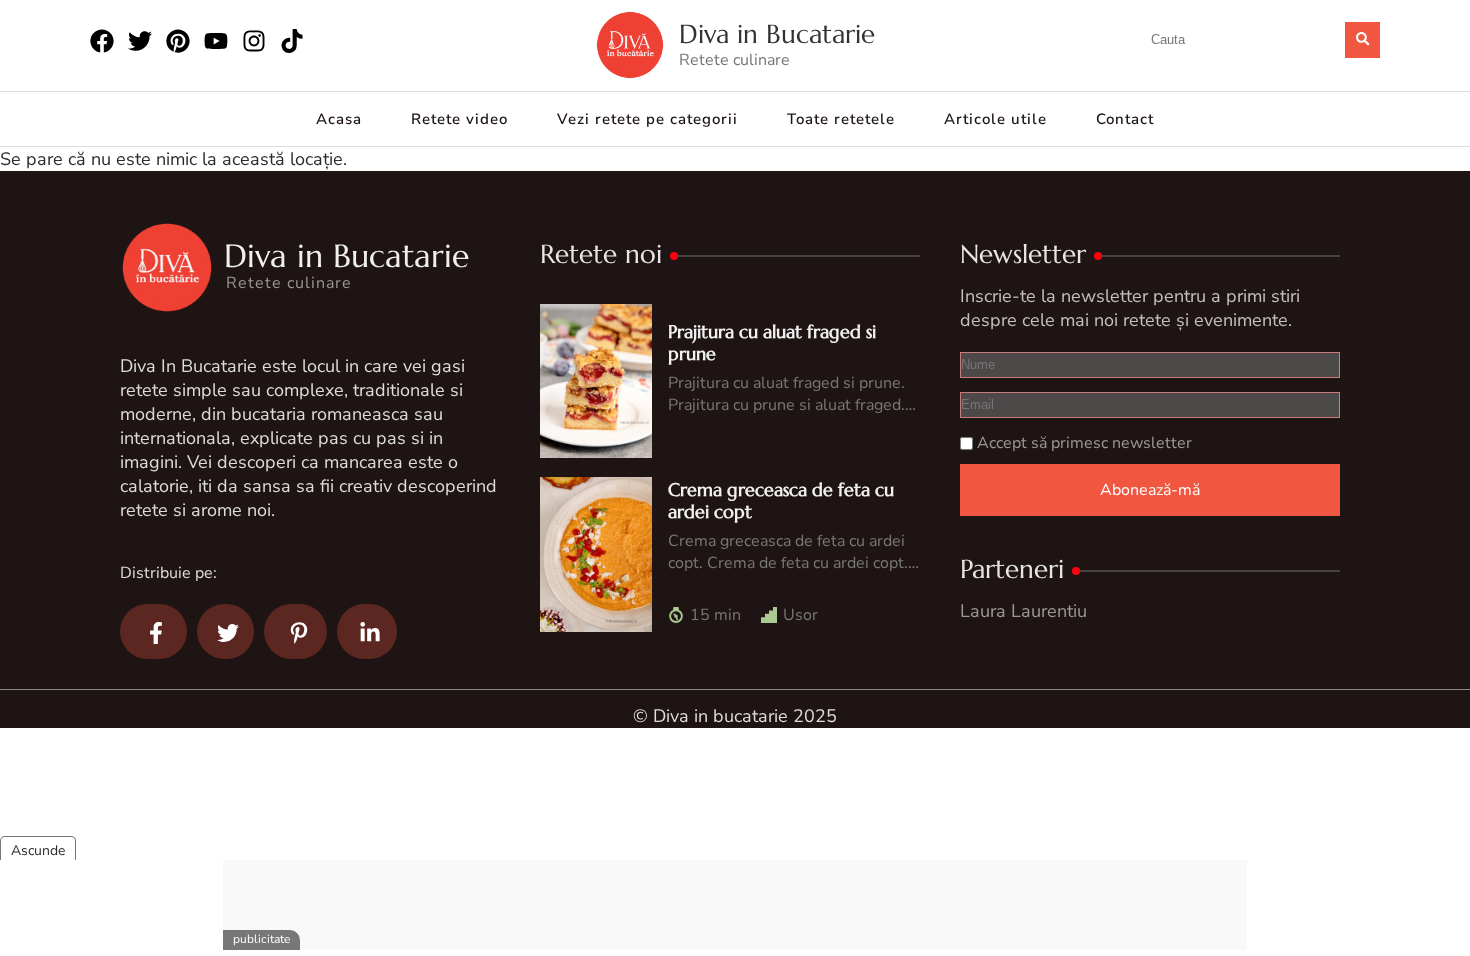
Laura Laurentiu (1023, 611)
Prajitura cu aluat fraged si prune (772, 342)
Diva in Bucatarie (777, 34)
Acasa (339, 119)
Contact (1125, 119)
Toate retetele (841, 119)
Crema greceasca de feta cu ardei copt (781, 500)
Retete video (459, 119)
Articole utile (995, 119)
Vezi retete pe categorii (647, 119)
